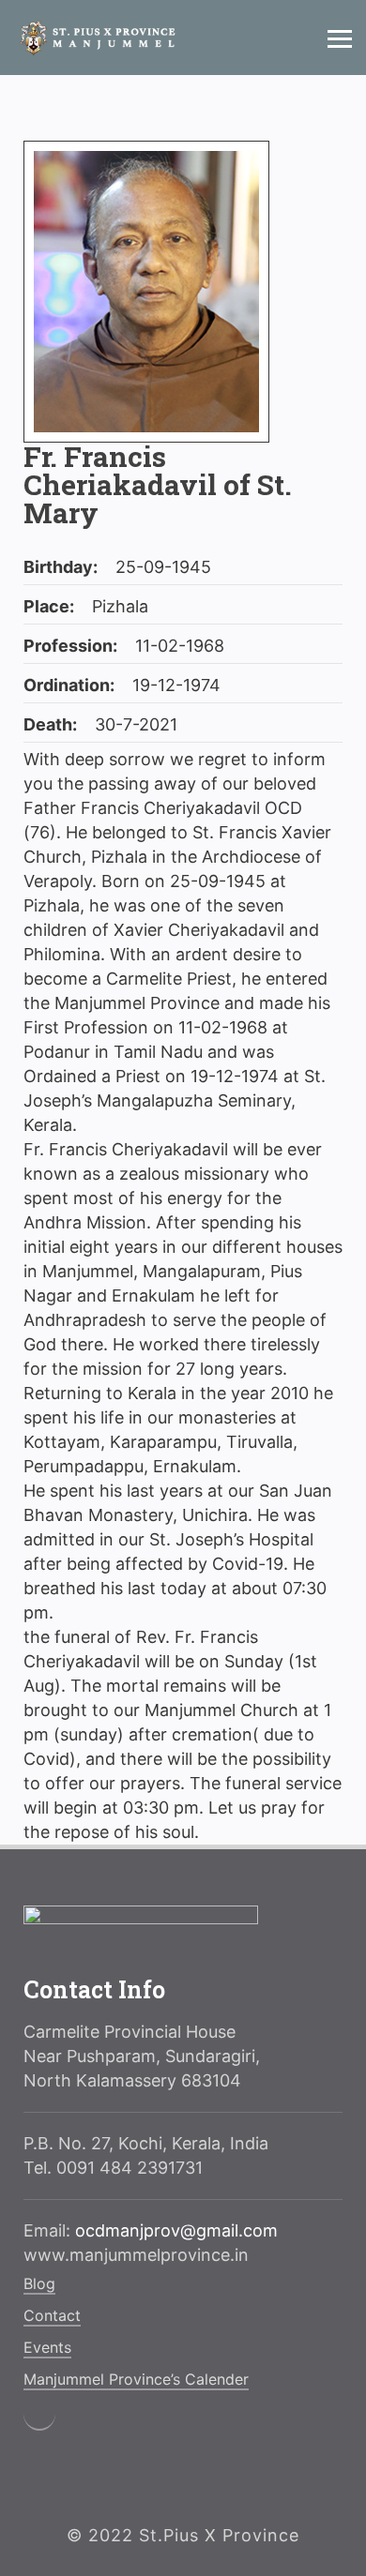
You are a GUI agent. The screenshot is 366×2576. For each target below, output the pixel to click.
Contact (52, 2315)
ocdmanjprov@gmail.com (176, 2230)
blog (39, 2283)
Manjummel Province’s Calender (136, 2379)
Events (47, 2347)
